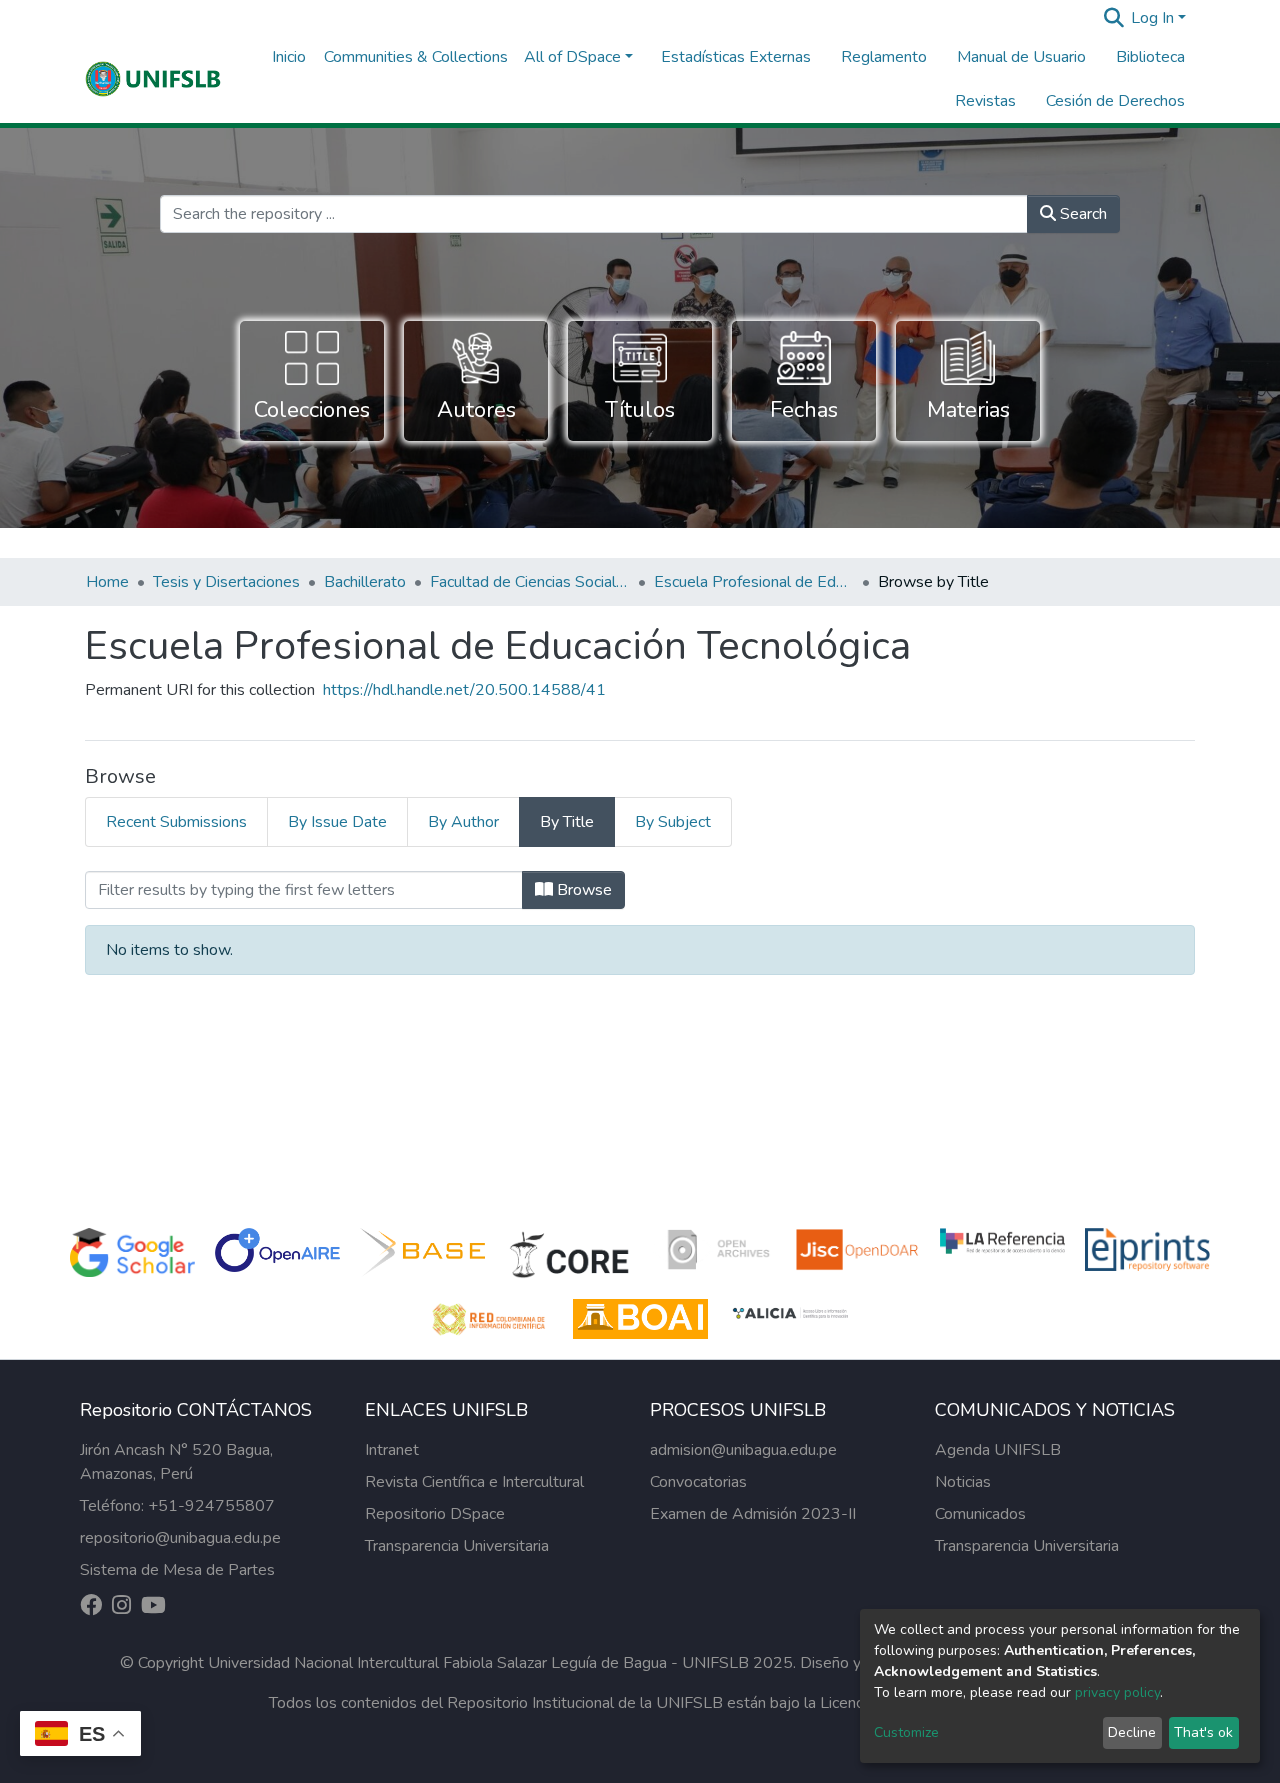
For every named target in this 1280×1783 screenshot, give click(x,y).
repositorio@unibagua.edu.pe (180, 1538)
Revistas (985, 101)
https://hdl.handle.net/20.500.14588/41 (464, 690)
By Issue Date (337, 822)
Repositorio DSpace (435, 1514)
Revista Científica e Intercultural (474, 1482)
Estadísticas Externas (736, 57)
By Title (567, 822)
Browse (582, 890)
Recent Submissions (176, 822)
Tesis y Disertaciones (226, 582)
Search (1081, 214)
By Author (463, 822)
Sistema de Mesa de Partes (177, 1570)
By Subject (673, 822)
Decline (1132, 1732)
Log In (1152, 18)
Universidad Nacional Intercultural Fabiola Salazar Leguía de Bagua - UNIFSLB (478, 1663)
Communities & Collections (416, 57)
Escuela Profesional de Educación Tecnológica (754, 582)
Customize (906, 1732)
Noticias (963, 1482)
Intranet (392, 1450)
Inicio (289, 57)
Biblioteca (1150, 57)
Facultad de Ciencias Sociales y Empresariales (530, 582)
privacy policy (1117, 1692)
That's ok (1203, 1732)
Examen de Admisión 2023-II (753, 1514)
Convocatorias (698, 1482)
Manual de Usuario (1021, 57)
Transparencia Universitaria (457, 1546)
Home (107, 582)
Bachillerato (365, 582)
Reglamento (884, 57)
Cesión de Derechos (1115, 101)
